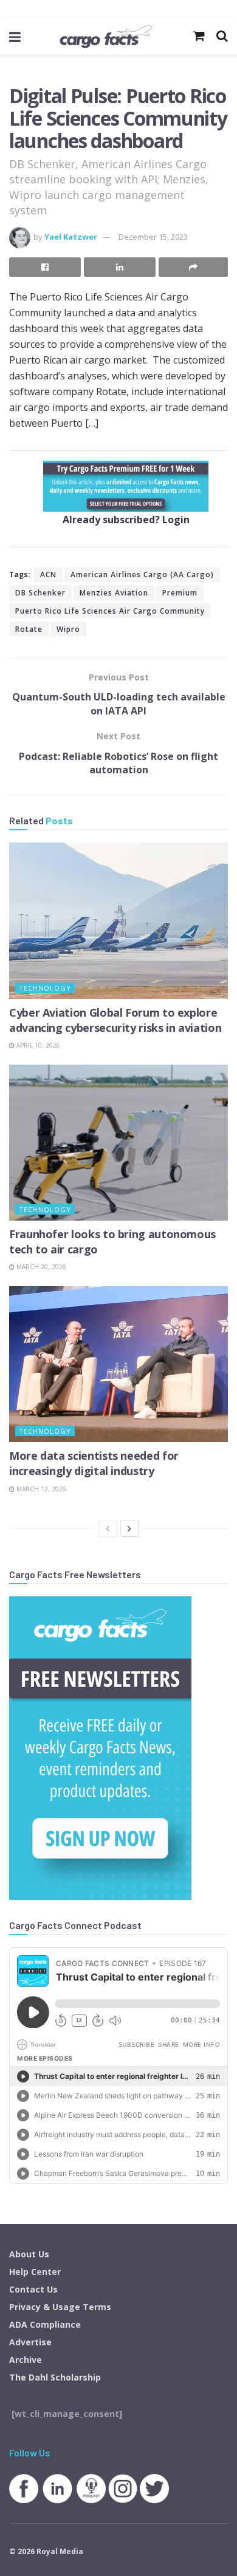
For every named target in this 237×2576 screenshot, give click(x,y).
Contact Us (33, 2289)
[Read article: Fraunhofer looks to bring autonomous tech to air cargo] (118, 1143)
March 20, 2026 (40, 1267)
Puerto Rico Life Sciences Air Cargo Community (110, 611)
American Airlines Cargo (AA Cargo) (142, 575)
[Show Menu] (15, 36)
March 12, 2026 (40, 1489)
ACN (48, 575)
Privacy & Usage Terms (60, 2307)
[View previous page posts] (108, 1528)
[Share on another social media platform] (193, 267)
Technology (45, 988)
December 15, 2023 (153, 237)
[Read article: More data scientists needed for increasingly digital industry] (118, 1364)
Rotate (29, 629)
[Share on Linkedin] (120, 267)
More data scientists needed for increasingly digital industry (94, 1463)
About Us (29, 2254)
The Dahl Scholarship (55, 2377)
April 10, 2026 (37, 1045)
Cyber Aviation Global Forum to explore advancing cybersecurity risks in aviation (115, 1020)
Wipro (68, 629)
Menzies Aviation (114, 593)
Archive (26, 2360)
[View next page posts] (129, 1528)
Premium (180, 593)
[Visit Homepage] (106, 36)
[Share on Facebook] (45, 267)
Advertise (30, 2342)
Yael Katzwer (71, 237)
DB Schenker (40, 593)
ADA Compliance (45, 2324)
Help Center (35, 2272)
